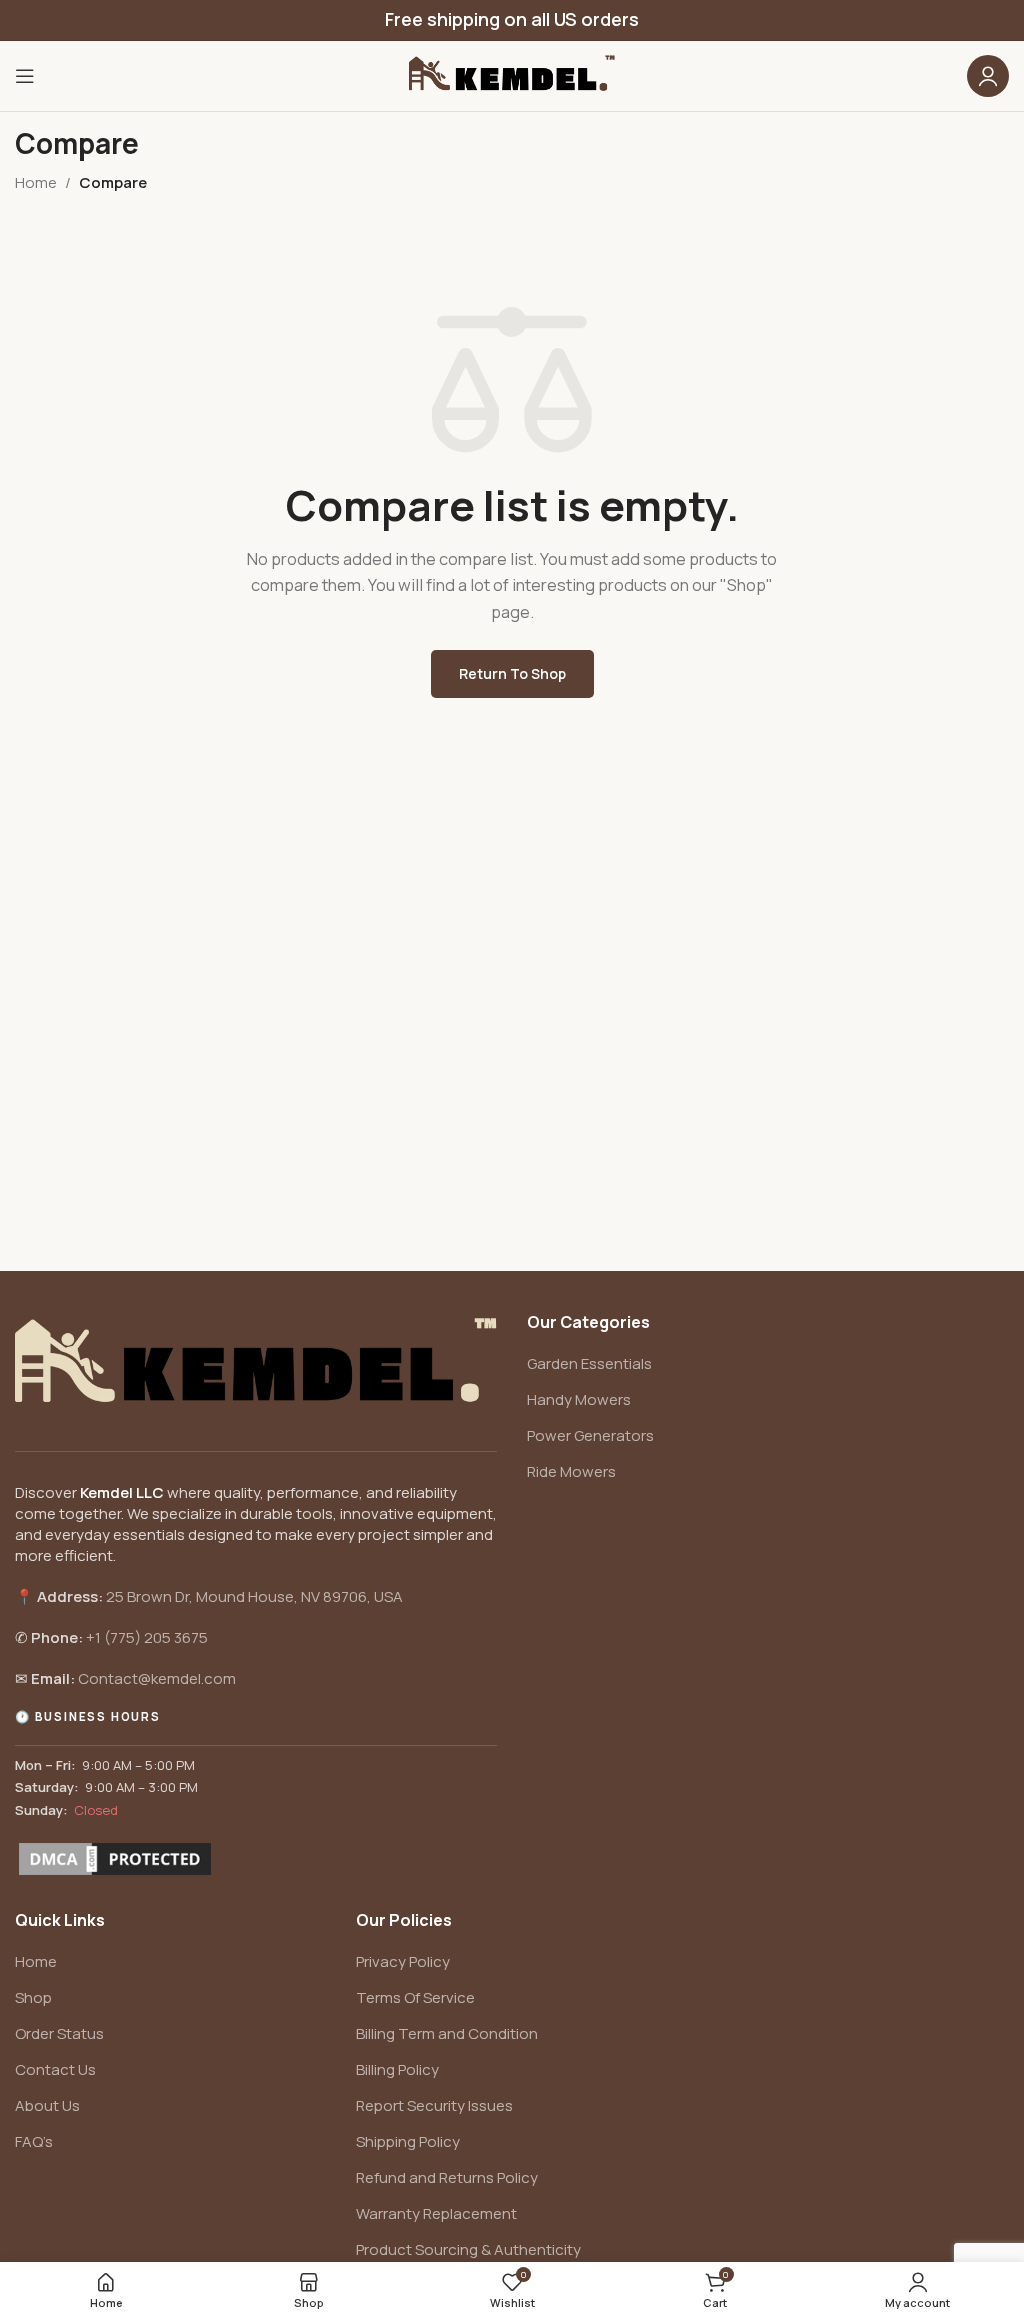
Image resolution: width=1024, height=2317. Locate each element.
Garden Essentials (589, 1363)
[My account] (988, 76)
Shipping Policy (408, 2141)
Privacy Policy (403, 1961)
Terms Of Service (415, 1997)
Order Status (59, 2033)
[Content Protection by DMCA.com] (115, 1859)
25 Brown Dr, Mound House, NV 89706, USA (254, 1596)
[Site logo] (512, 74)
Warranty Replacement (436, 2213)
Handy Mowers (579, 1399)
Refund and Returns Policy (447, 2177)
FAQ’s (34, 2141)
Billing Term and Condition (447, 2033)
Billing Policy (397, 2069)
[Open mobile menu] (25, 76)
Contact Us (55, 2069)
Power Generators (590, 1435)
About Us (47, 2105)
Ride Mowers (571, 1471)
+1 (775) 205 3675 (147, 1637)
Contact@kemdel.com (157, 1678)
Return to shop (512, 673)
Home (36, 182)
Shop (33, 1997)
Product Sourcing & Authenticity (468, 2249)
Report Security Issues (434, 2105)
